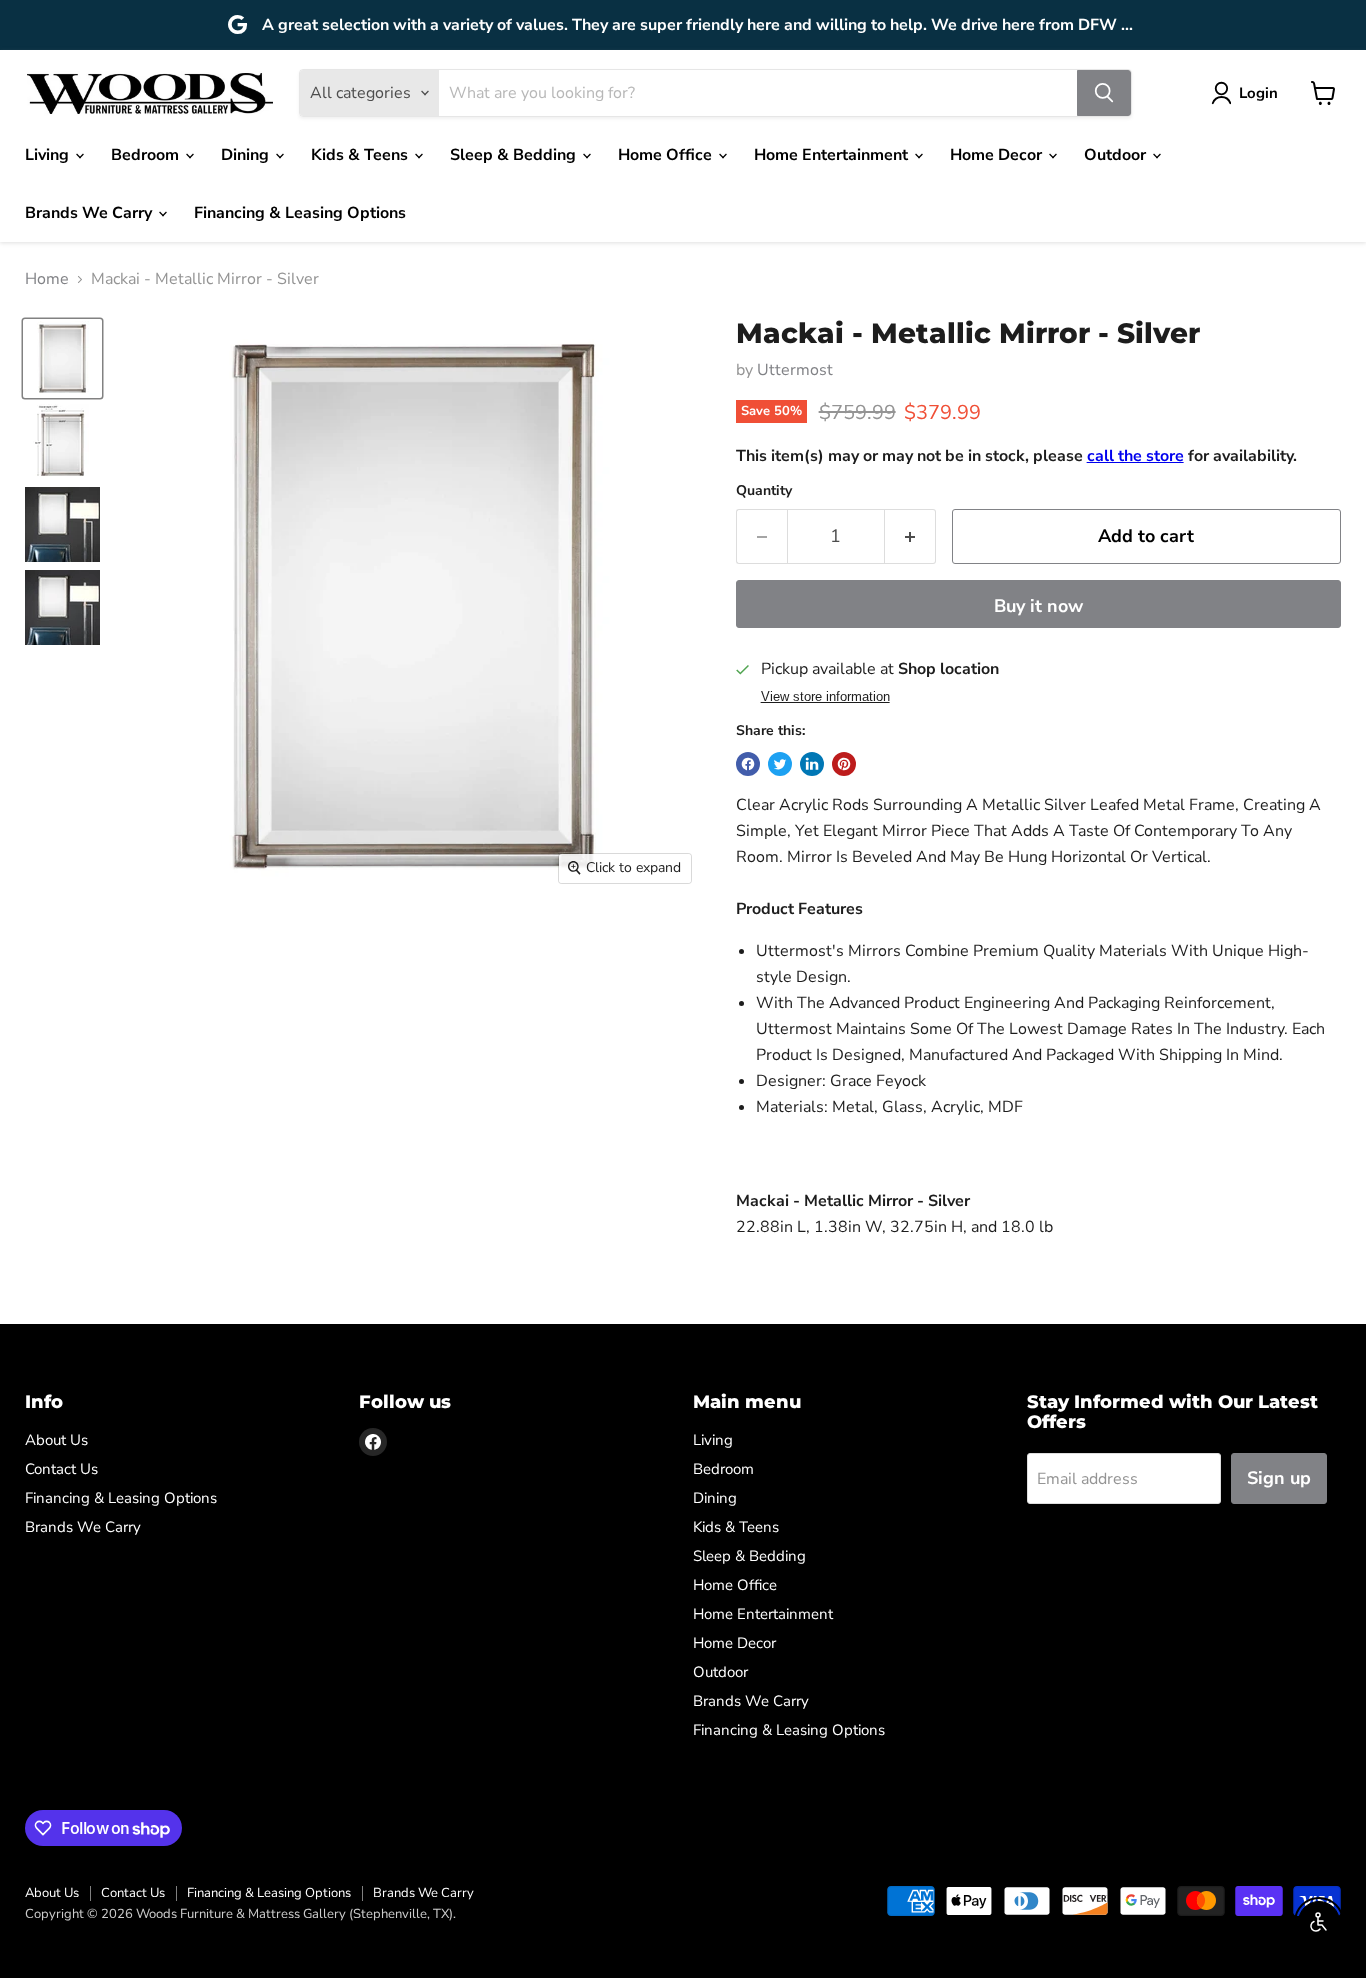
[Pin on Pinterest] (844, 764)
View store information (825, 697)
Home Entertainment (833, 155)
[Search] (1104, 93)
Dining (247, 155)
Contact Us (61, 1469)
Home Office (667, 155)
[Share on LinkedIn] (812, 764)
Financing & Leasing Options (300, 213)
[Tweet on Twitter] (780, 764)
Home (47, 279)
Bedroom (147, 155)
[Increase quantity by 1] (910, 536)
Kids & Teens (361, 155)
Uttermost (795, 370)
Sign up (1279, 1478)
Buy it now (1038, 606)
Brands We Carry (90, 213)
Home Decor (998, 155)
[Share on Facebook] (748, 764)
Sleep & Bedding (515, 155)
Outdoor (1117, 155)
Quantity (764, 491)
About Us (56, 1440)
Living (49, 155)
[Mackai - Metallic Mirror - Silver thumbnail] (62, 358)
